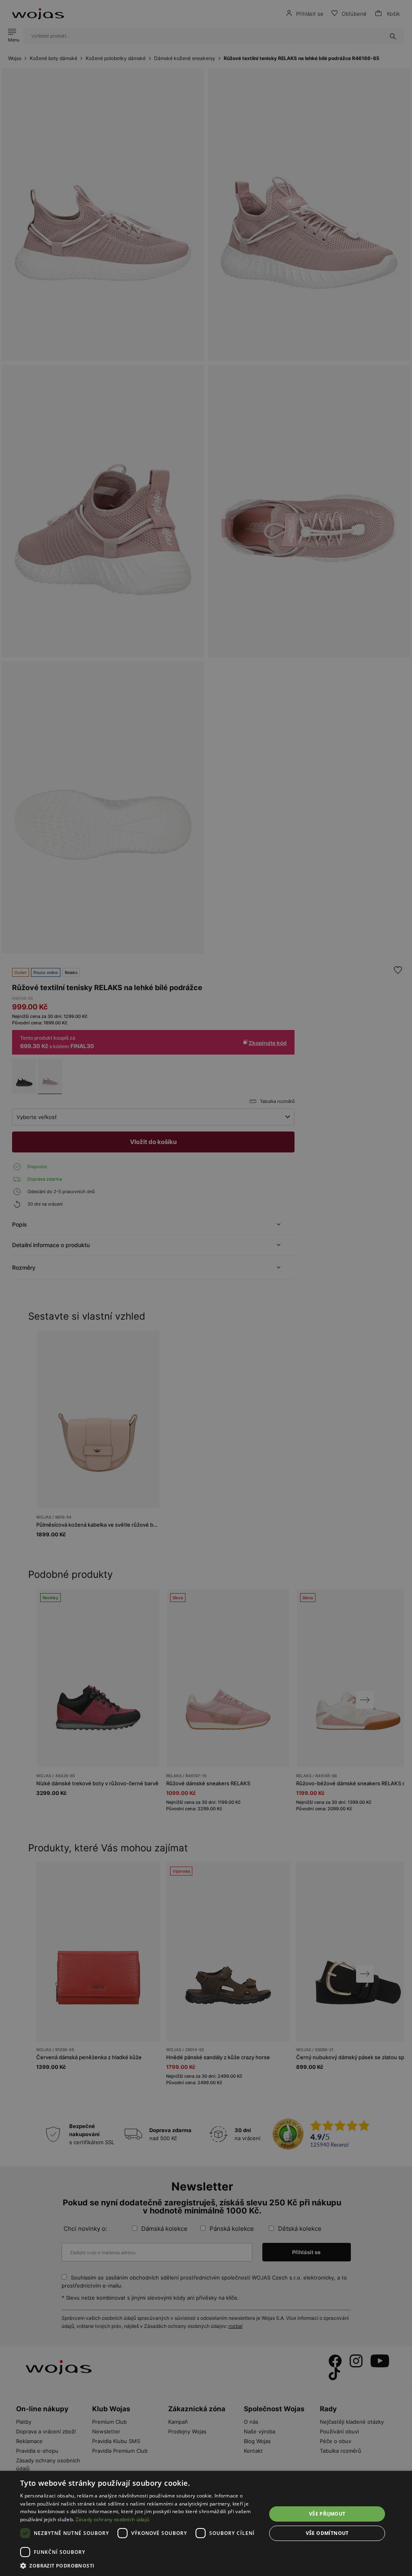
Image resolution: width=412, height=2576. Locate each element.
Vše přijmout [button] (327, 2514)
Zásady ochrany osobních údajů (113, 2519)
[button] (140, 2566)
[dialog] (206, 1288)
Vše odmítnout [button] (327, 2533)
